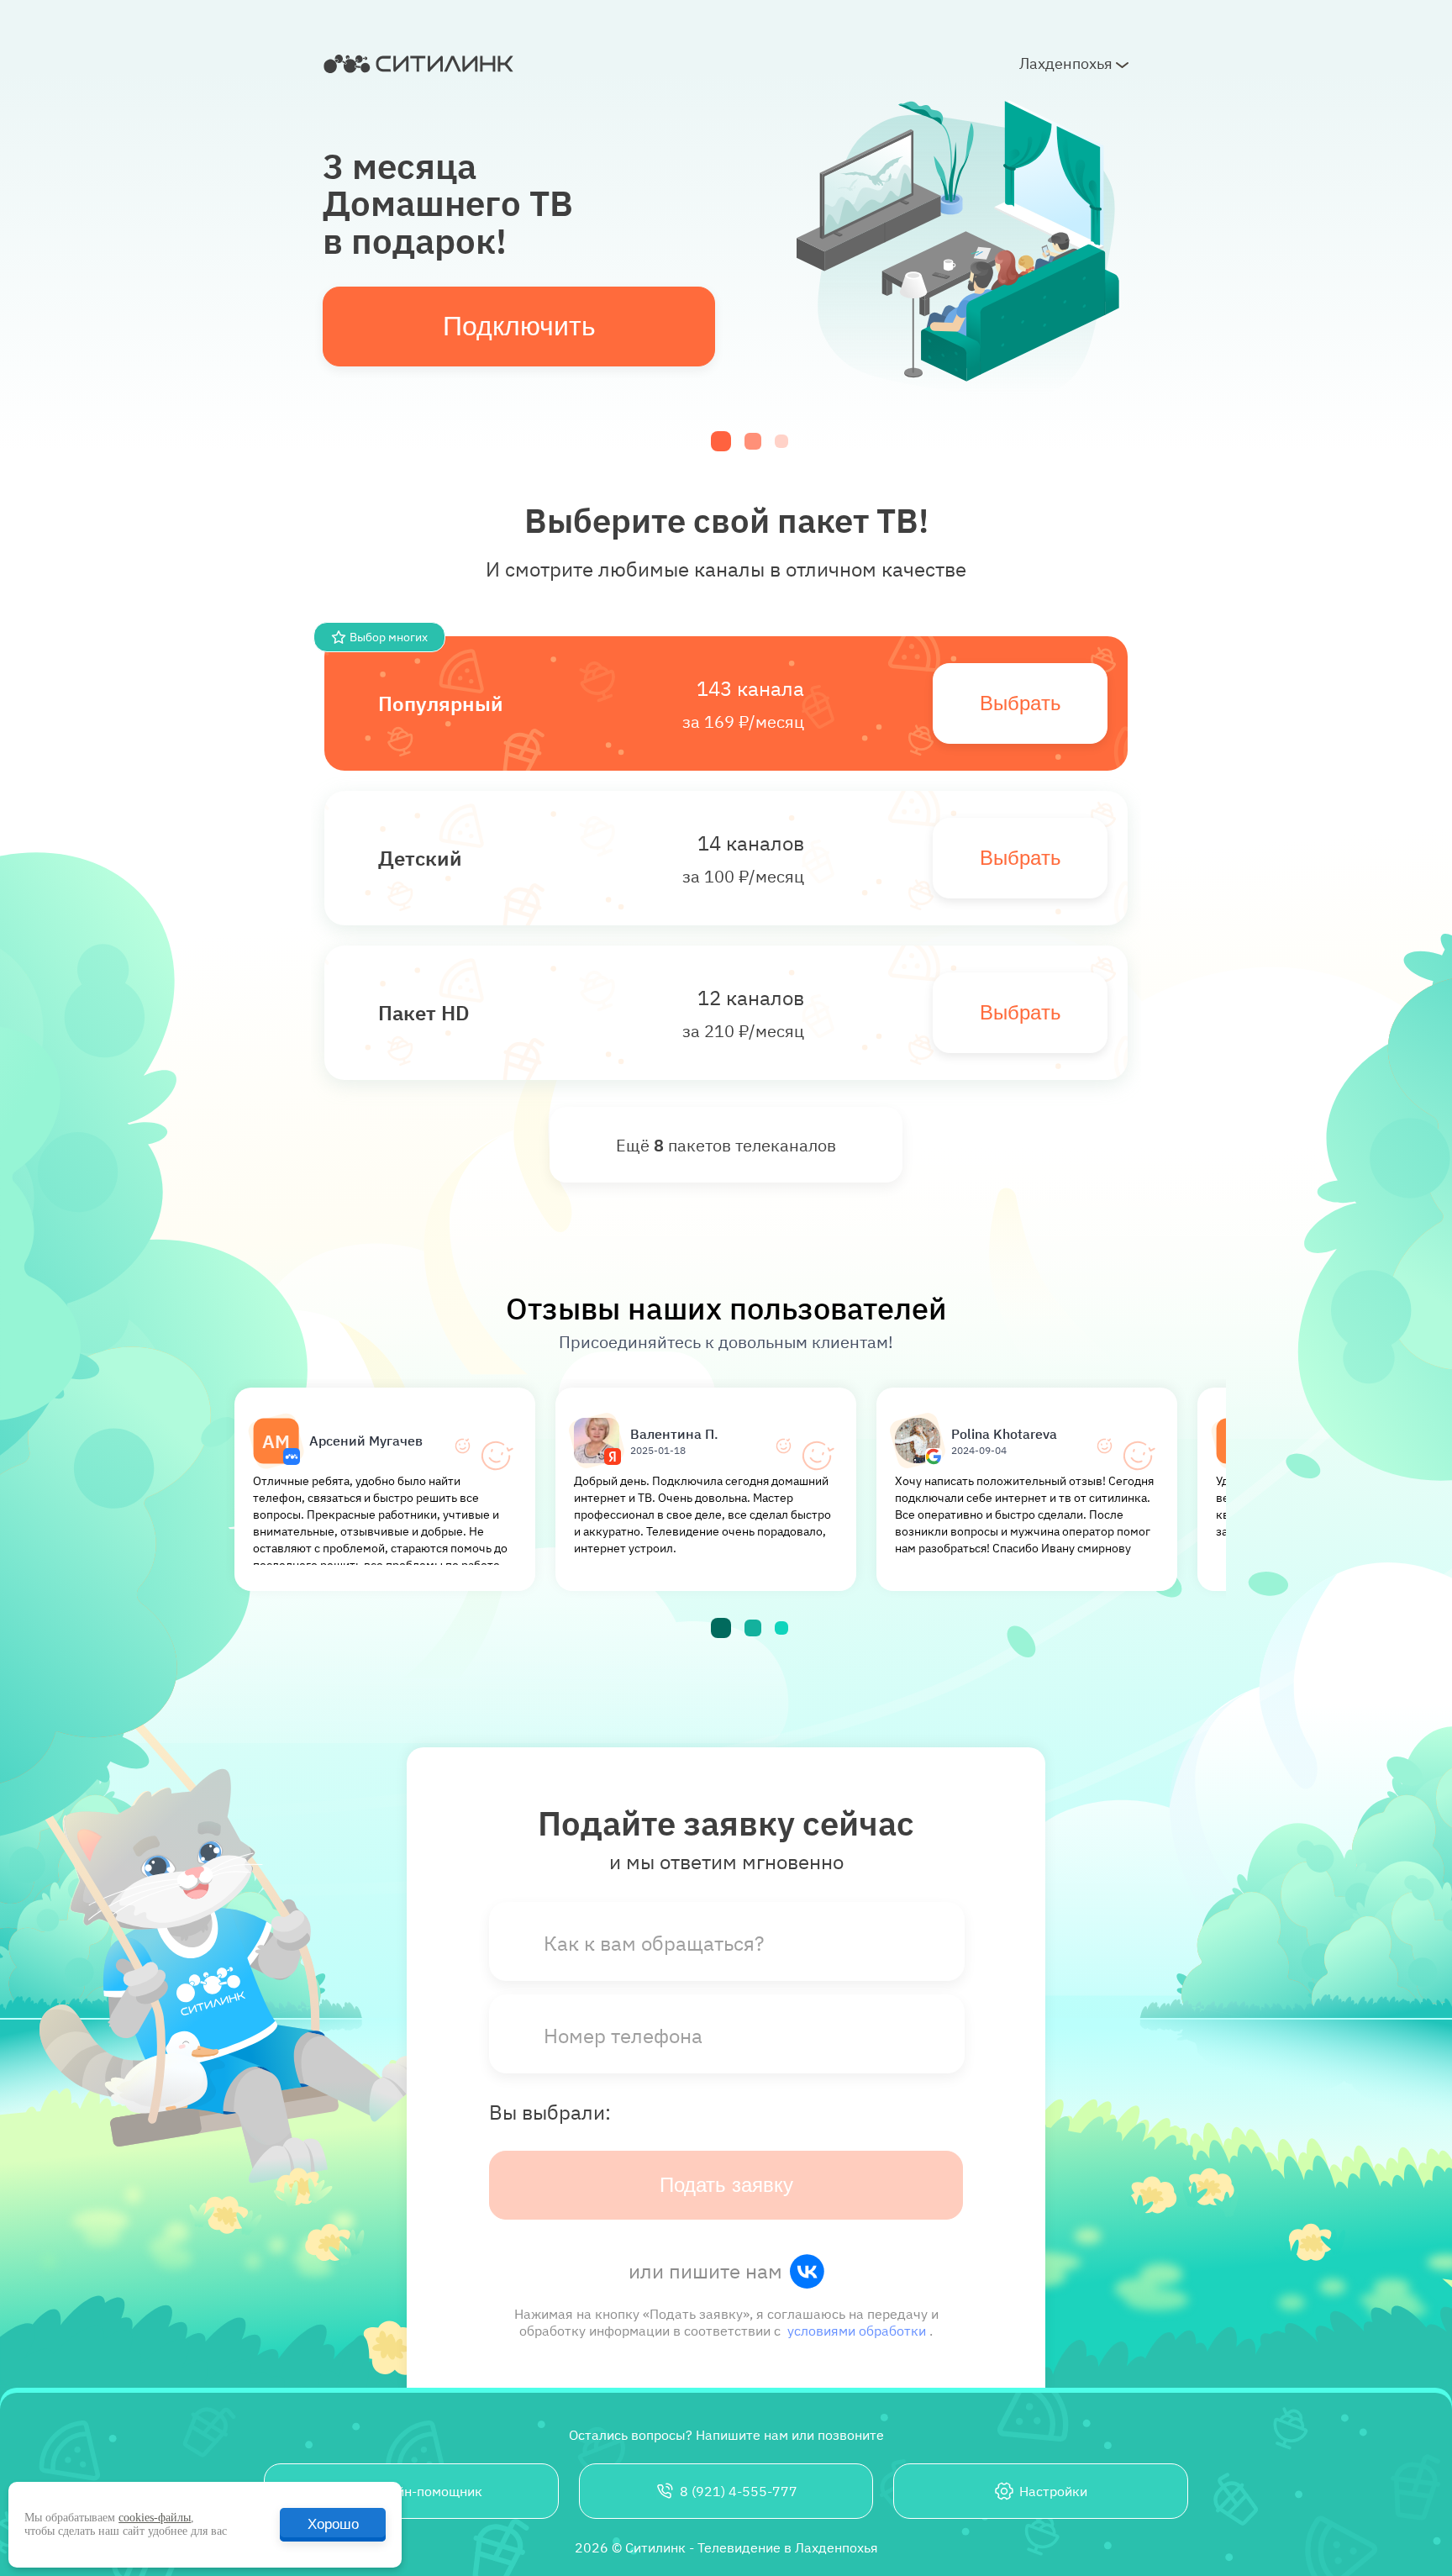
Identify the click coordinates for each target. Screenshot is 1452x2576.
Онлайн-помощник (423, 2491)
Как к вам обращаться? (654, 1943)
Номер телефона (623, 2036)
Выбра (1010, 703)
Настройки (1053, 2491)
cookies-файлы (155, 2518)
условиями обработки (858, 2331)
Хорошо (333, 2524)
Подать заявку (726, 2185)
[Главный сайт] (420, 64)
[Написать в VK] (807, 2271)
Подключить (519, 326)
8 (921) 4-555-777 (739, 2491)
